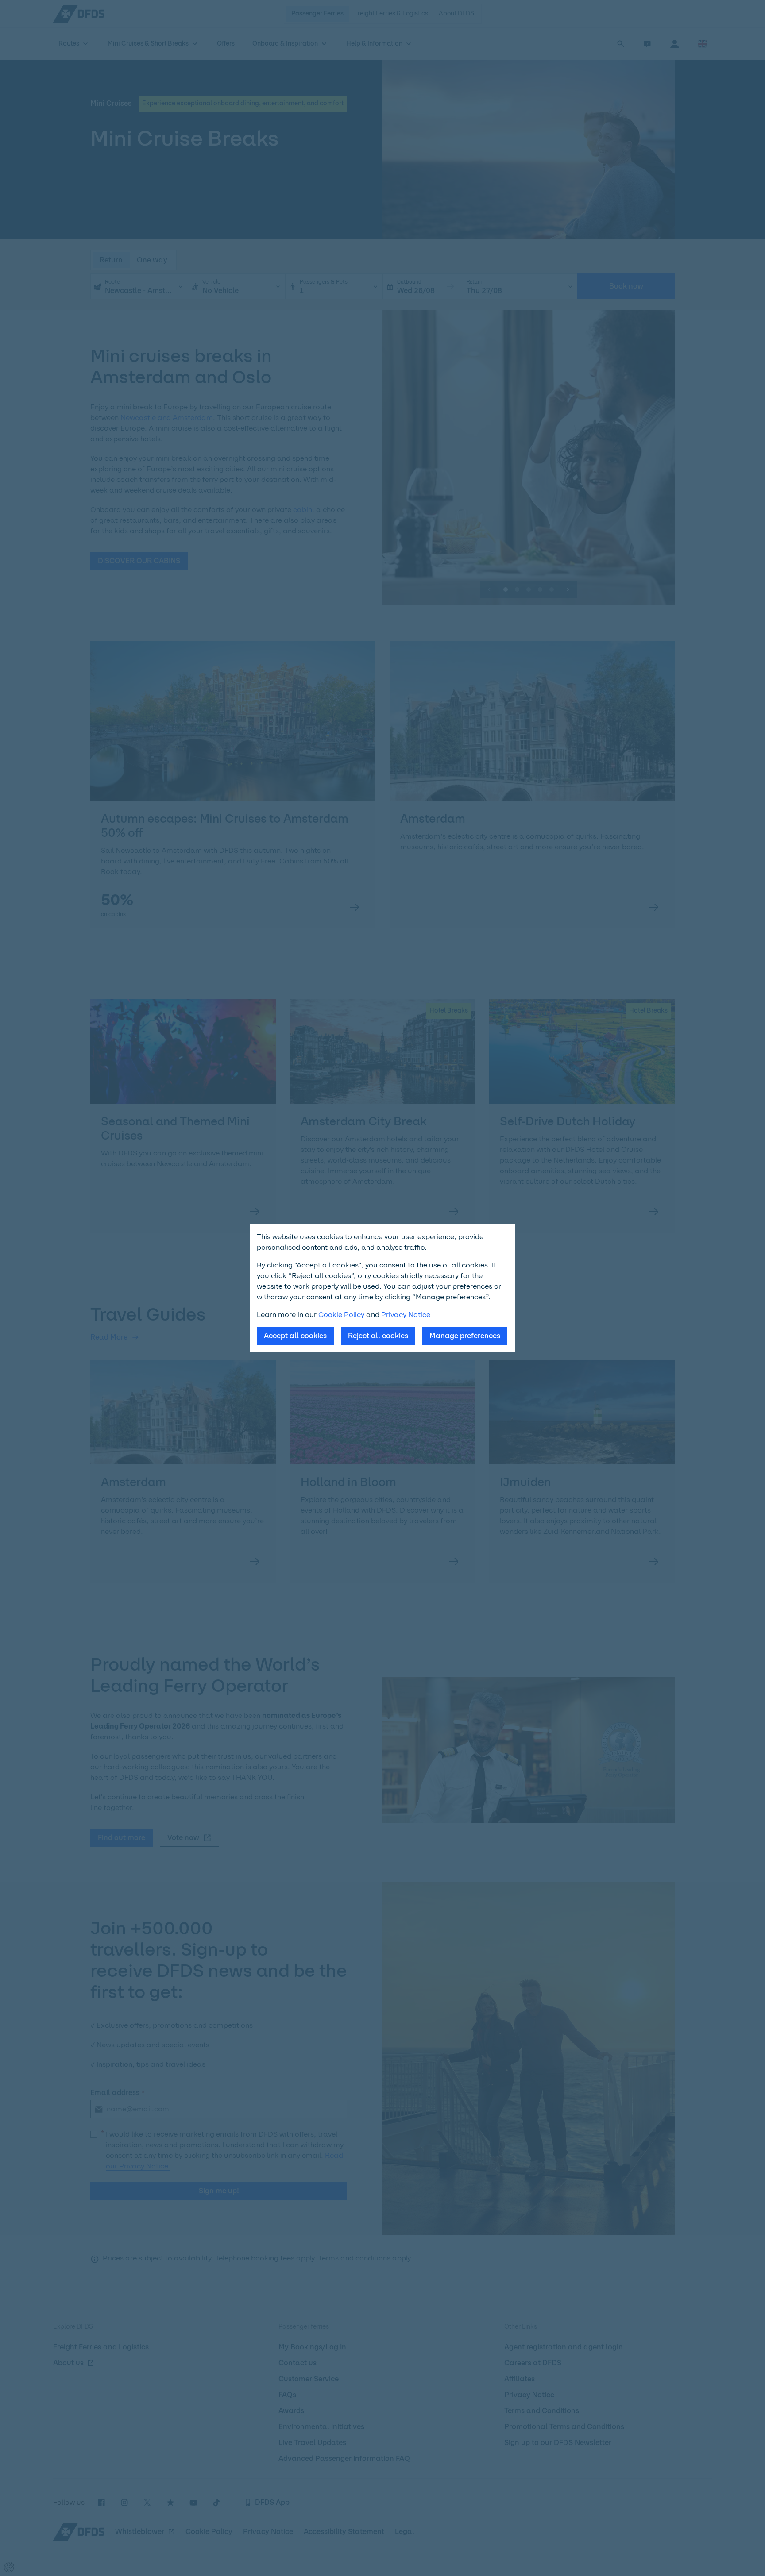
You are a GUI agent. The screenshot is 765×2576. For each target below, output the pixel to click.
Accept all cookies (295, 1336)
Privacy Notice (406, 1315)
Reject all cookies (378, 1336)
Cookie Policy (341, 1315)
